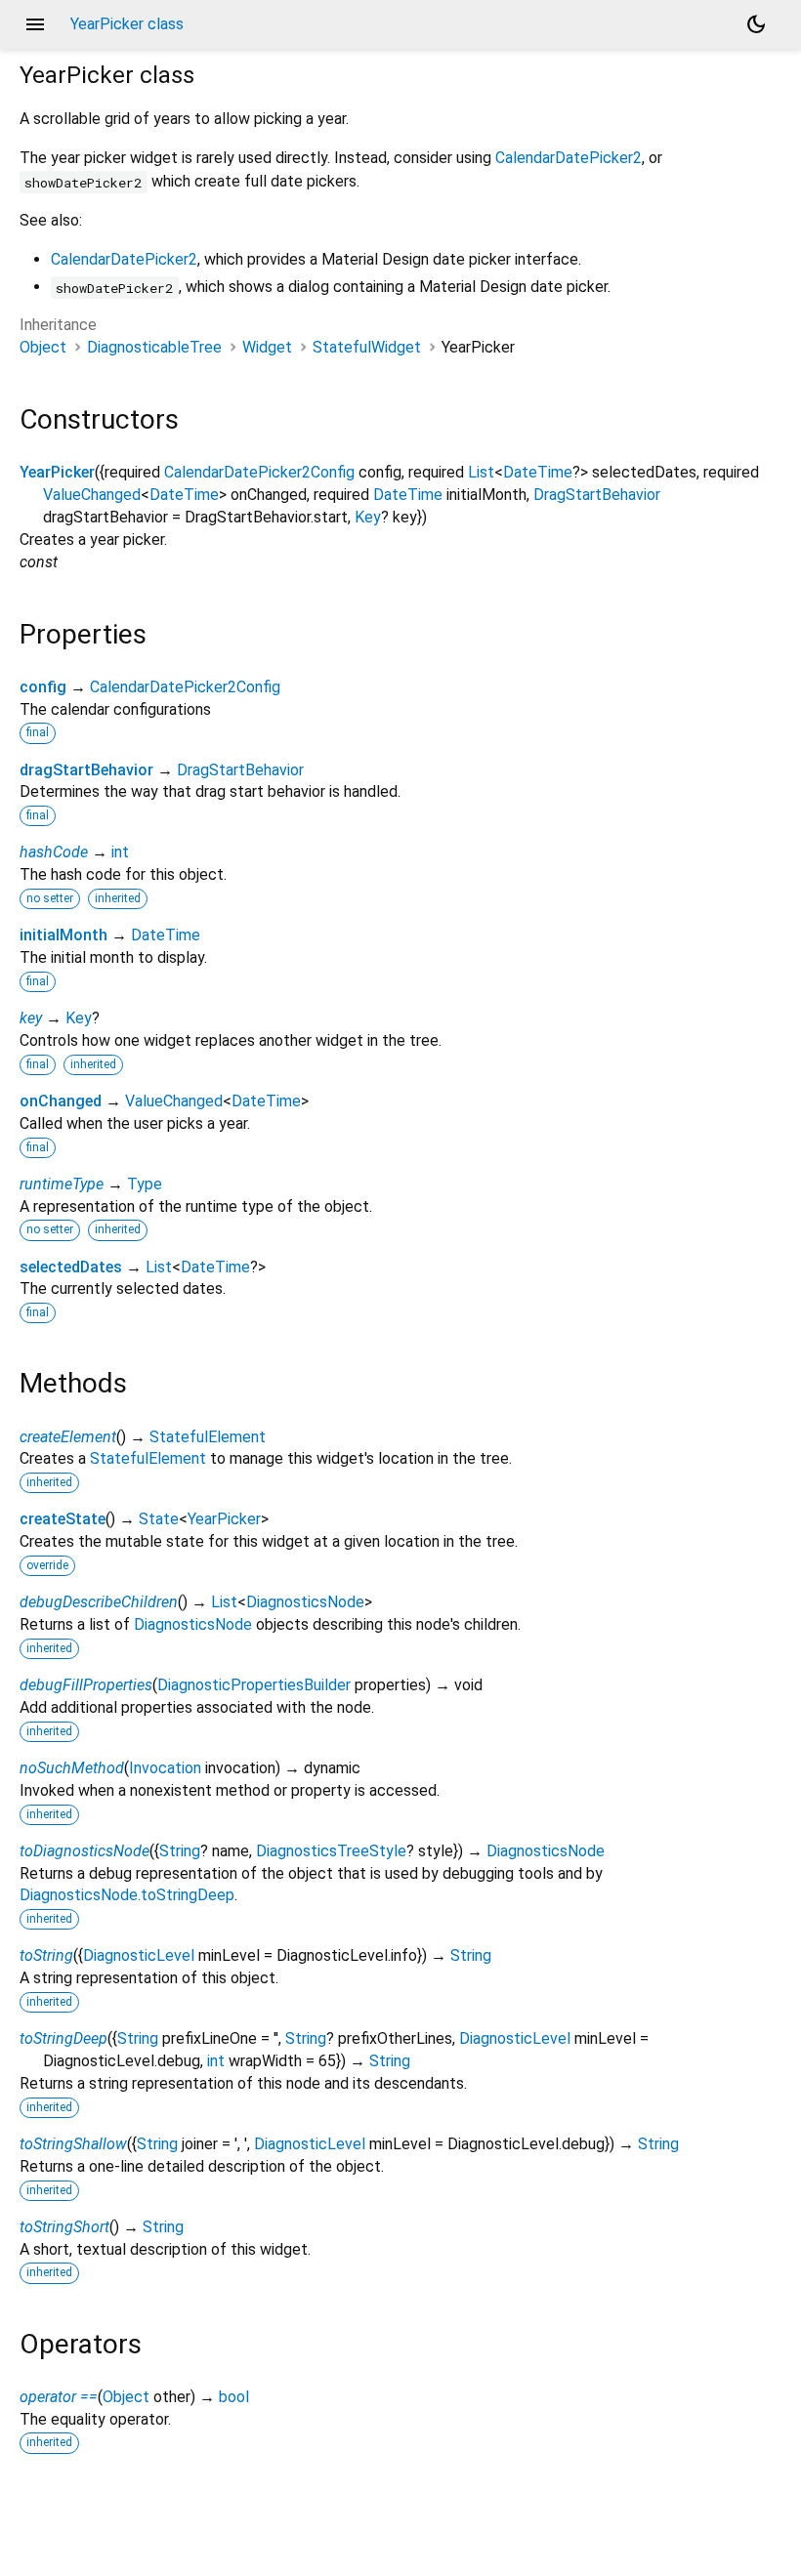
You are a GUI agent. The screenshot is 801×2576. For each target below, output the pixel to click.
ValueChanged (92, 495)
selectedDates (71, 1267)
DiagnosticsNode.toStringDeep (127, 1895)
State (159, 1519)
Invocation (165, 1768)
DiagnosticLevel (139, 1955)
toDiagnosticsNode (84, 1851)
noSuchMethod (72, 1768)
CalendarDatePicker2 (569, 158)
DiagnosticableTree (154, 347)
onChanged (61, 1101)
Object (43, 347)
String (180, 1851)
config (43, 687)
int (120, 852)
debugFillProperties (86, 1685)
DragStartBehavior (597, 495)
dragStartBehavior (86, 770)
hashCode (54, 852)
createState (63, 1519)
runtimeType (62, 1184)
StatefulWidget (367, 347)
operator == (59, 2397)
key (31, 1018)
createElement (68, 1437)
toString (46, 1955)
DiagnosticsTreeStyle (331, 1851)
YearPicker (57, 472)
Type (145, 1184)
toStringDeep (63, 2038)
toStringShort (64, 2227)
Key (368, 517)
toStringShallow (73, 2144)
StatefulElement (208, 1437)
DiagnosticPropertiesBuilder (254, 1685)
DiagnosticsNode (305, 1602)
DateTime (538, 472)
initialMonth (63, 935)
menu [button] (35, 24)
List (481, 472)
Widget (267, 347)
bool (234, 2397)
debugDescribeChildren (99, 1602)
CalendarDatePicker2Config (259, 472)
